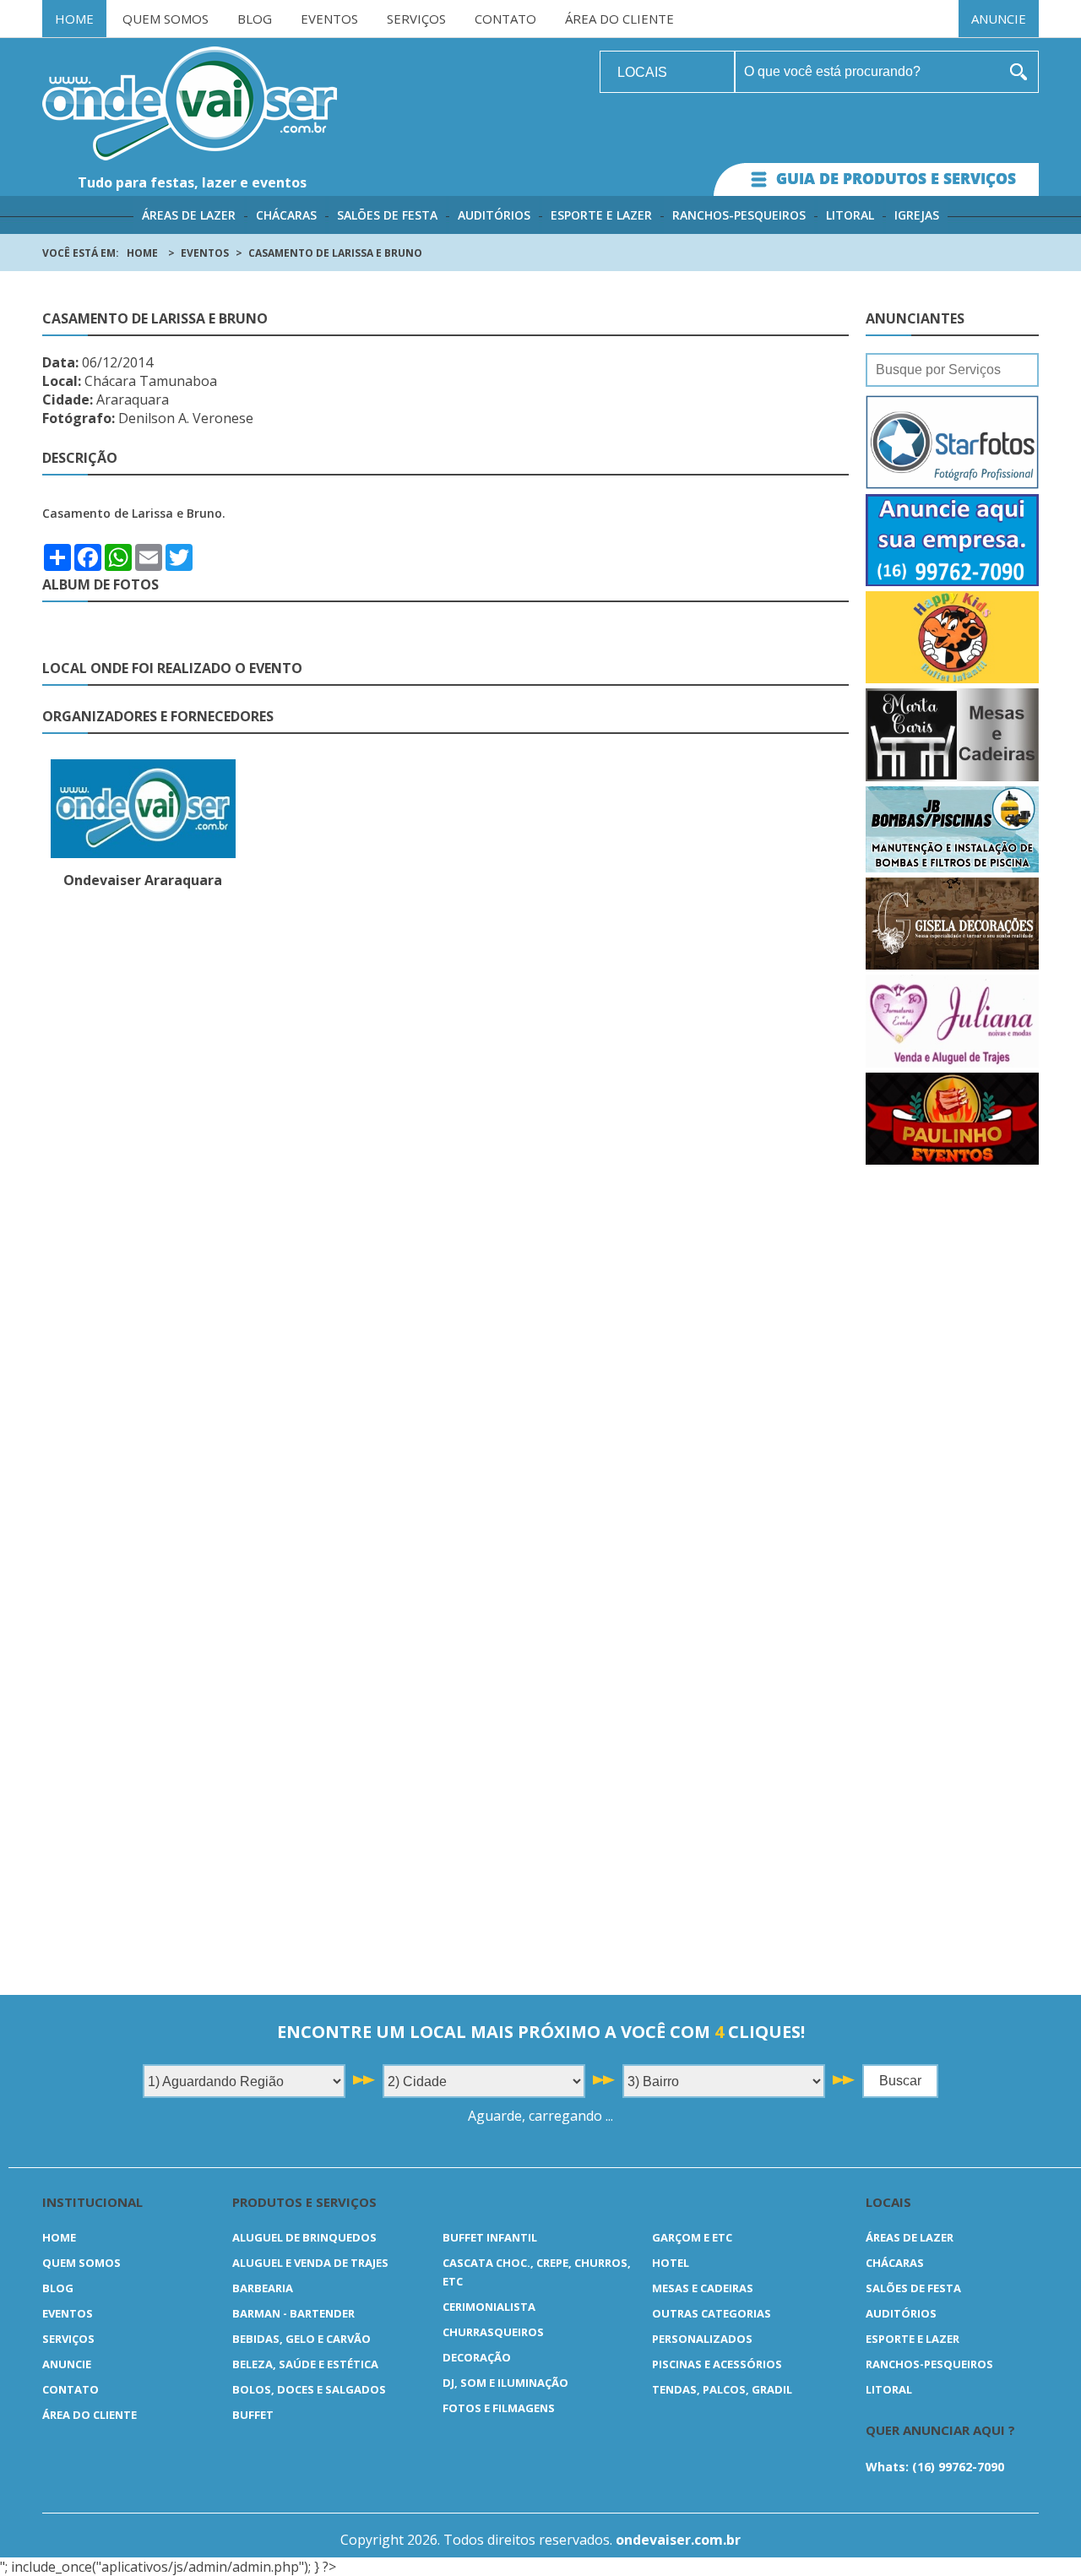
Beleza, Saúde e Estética (305, 2364)
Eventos (329, 19)
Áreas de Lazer (189, 215)
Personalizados (702, 2339)
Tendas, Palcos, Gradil (722, 2389)
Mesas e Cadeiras (703, 2288)
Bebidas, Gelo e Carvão (301, 2339)
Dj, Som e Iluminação (505, 2383)
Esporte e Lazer (601, 215)
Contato (505, 19)
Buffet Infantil (490, 2237)
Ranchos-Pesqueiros (739, 215)
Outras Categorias (712, 2313)
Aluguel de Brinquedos (304, 2237)
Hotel (671, 2263)
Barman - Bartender (293, 2313)
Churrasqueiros (493, 2332)
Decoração (477, 2357)
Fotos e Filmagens (499, 2408)
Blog (255, 19)
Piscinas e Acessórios (717, 2364)
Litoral (850, 215)
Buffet (253, 2415)
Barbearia (263, 2288)
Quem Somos (166, 19)
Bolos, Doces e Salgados (309, 2389)
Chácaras (286, 215)
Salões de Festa (387, 215)
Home (74, 19)
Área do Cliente (619, 19)
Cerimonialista (489, 2307)
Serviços (416, 19)
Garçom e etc (692, 2237)
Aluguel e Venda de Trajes (310, 2263)
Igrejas (917, 215)
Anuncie (999, 19)
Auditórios (494, 215)
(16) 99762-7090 (958, 2467)
